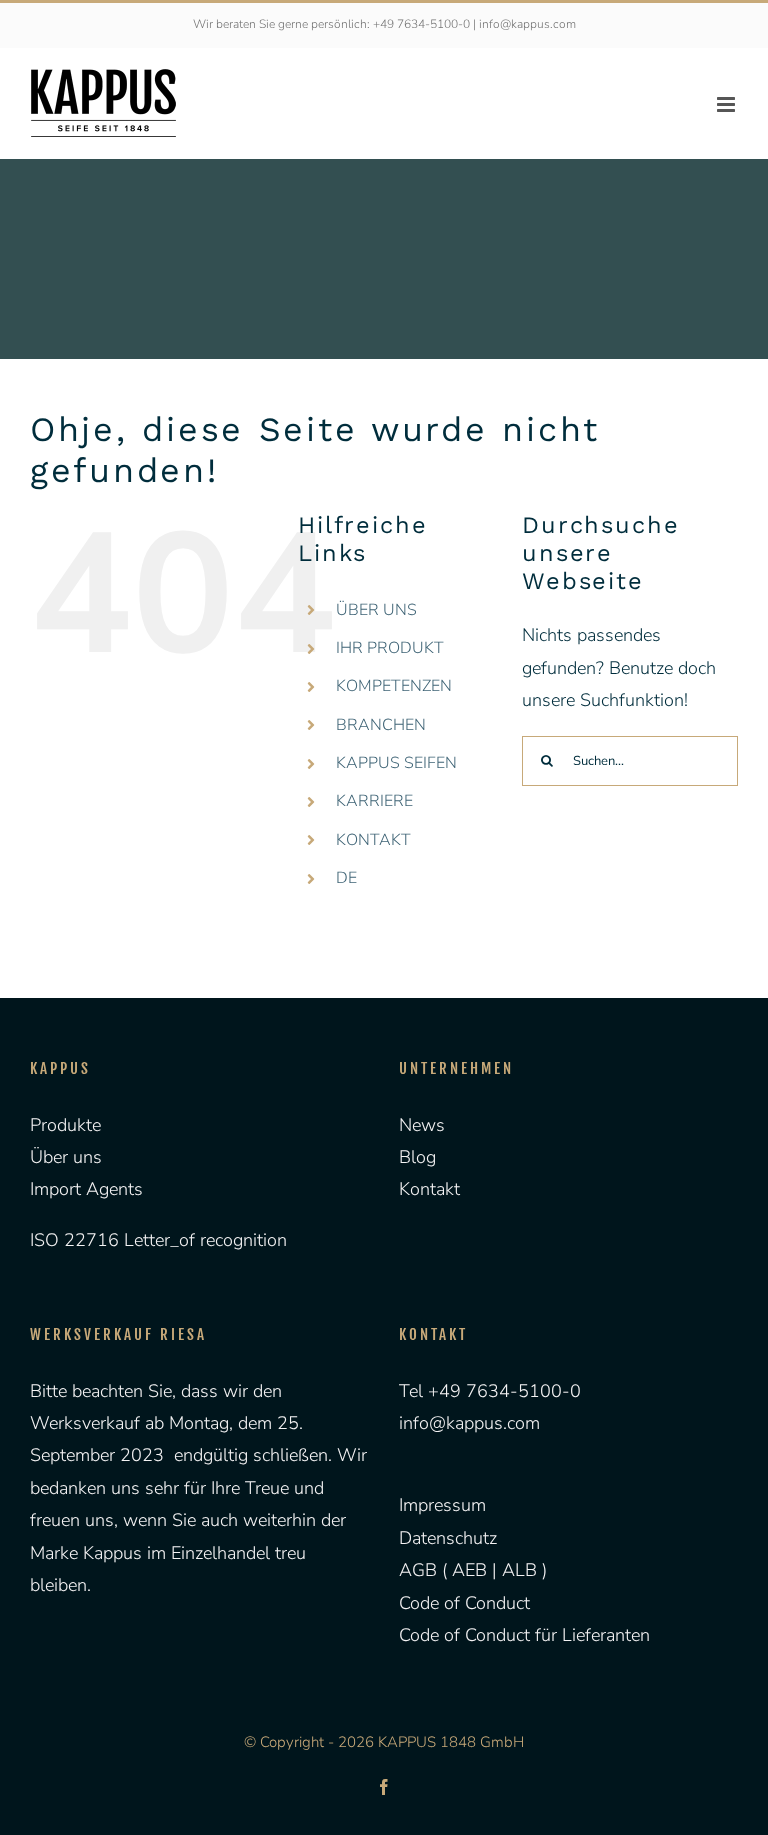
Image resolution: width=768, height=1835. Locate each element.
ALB (522, 1570)
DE (346, 878)
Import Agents (86, 1189)
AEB (467, 1570)
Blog (417, 1157)
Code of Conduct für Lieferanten (524, 1635)
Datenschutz (448, 1538)
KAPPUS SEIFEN (396, 763)
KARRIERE (374, 801)
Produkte (65, 1125)
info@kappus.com (469, 1423)
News (422, 1125)
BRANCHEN (381, 725)
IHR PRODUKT (390, 648)
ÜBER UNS (376, 610)
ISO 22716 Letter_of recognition (158, 1240)
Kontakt (429, 1189)
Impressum (442, 1505)
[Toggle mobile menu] (727, 104)
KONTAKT (373, 840)
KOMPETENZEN (394, 686)
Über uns (66, 1157)
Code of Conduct (464, 1603)
